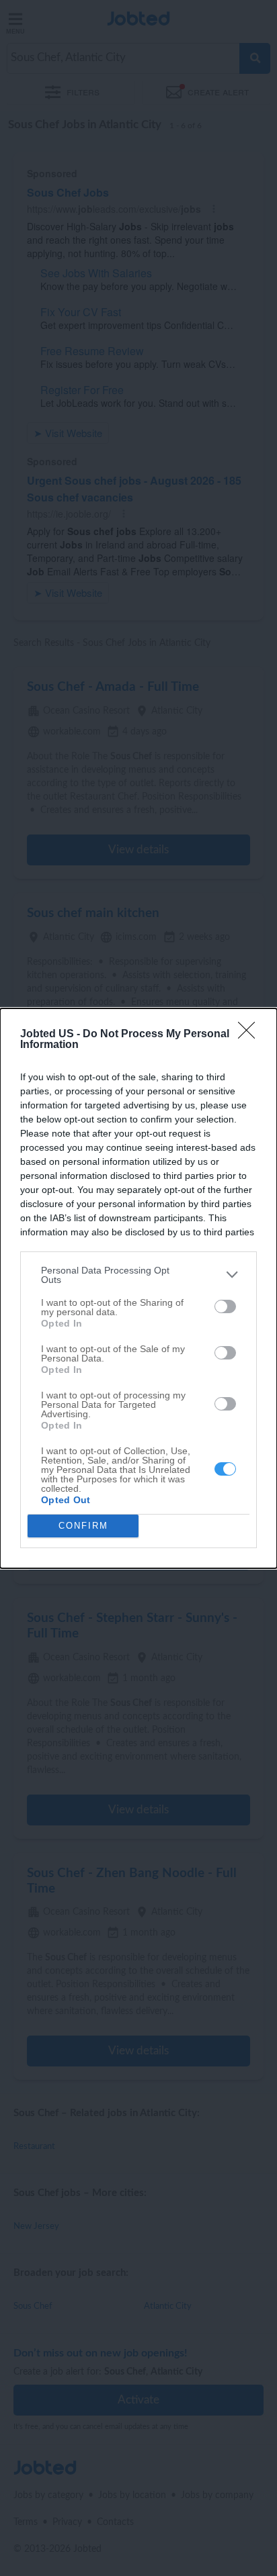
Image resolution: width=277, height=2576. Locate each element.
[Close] (251, 1035)
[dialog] (138, 1288)
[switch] (225, 1306)
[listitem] (138, 1275)
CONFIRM (83, 1526)
